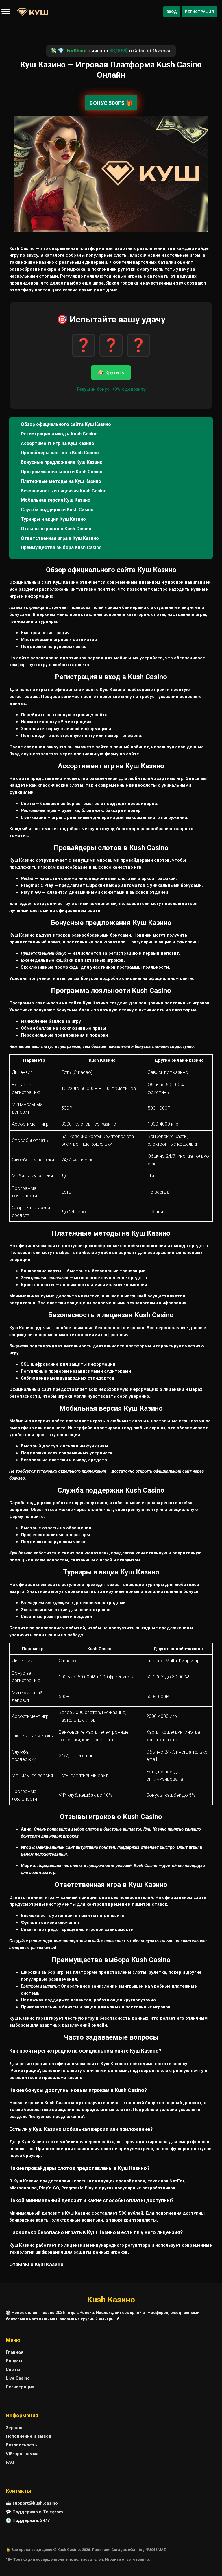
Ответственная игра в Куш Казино (60, 538)
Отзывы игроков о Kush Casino (56, 529)
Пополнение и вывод (29, 2436)
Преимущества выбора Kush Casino (61, 547)
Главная (15, 2352)
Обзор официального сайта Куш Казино (66, 424)
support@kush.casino (35, 2503)
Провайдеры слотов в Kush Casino (60, 453)
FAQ (10, 2462)
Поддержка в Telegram (38, 2512)
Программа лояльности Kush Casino (62, 472)
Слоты (13, 2370)
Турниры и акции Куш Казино (53, 519)
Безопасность (21, 2445)
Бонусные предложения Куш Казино (62, 462)
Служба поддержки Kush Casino (57, 510)
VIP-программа (22, 2454)
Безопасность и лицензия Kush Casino (64, 491)
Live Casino (18, 2378)
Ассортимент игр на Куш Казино (58, 443)
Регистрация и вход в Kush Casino (59, 434)
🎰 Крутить (111, 373)
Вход (172, 12)
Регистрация (199, 12)
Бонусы (14, 2361)
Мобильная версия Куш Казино (56, 500)
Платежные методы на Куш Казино (61, 481)
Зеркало (15, 2428)
